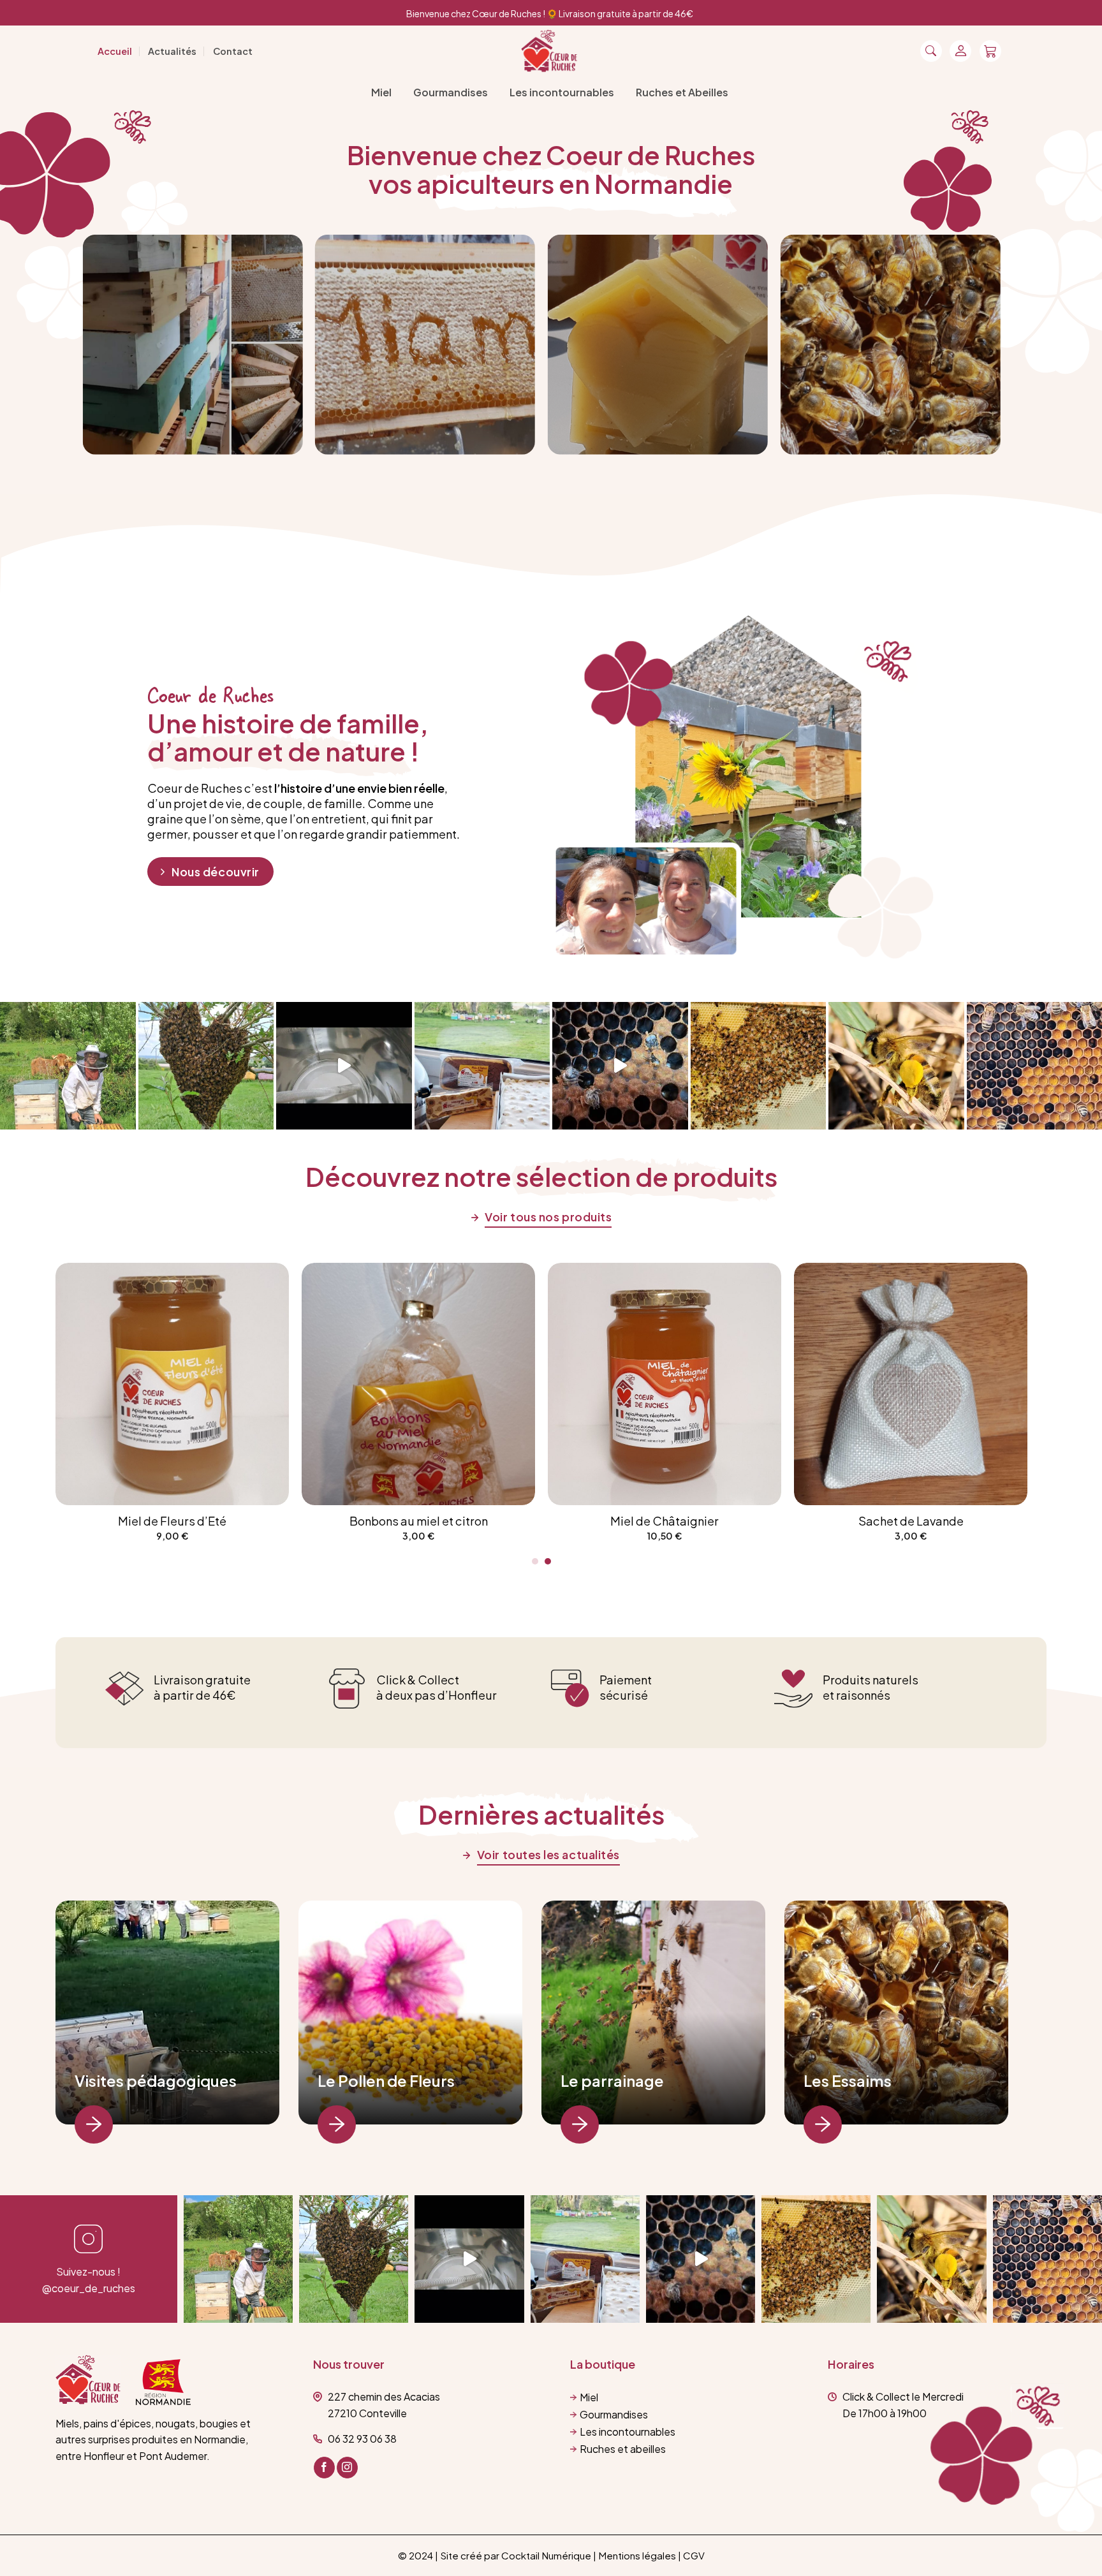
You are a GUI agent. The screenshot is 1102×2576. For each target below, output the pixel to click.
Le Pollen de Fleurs (386, 2080)
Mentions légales (637, 2555)
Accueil (115, 51)
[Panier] (990, 51)
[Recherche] (931, 51)
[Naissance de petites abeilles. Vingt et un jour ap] (620, 1066)
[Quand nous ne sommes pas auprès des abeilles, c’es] (482, 1066)
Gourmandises (451, 92)
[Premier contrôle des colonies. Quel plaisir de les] (1047, 2259)
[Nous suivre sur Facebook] (324, 2468)
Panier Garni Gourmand (106, 1521)
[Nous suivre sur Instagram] (347, 2468)
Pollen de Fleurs (598, 1521)
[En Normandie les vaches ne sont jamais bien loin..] (68, 1066)
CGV (694, 2555)
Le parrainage (612, 2080)
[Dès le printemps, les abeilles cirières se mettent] (759, 1066)
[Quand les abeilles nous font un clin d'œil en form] (206, 1066)
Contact (233, 51)
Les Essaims (848, 2080)
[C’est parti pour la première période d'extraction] (344, 1066)
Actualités (172, 51)
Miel (381, 92)
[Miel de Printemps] (844, 1384)
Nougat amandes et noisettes (352, 1521)
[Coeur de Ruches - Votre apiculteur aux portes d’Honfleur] (550, 51)
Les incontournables (562, 92)
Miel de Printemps (844, 1521)
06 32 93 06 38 (362, 2439)
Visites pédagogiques (156, 2080)
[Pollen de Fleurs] (598, 1384)
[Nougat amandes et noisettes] (352, 1384)
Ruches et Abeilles (682, 92)
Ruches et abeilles (623, 2449)
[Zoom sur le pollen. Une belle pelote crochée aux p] (896, 1066)
